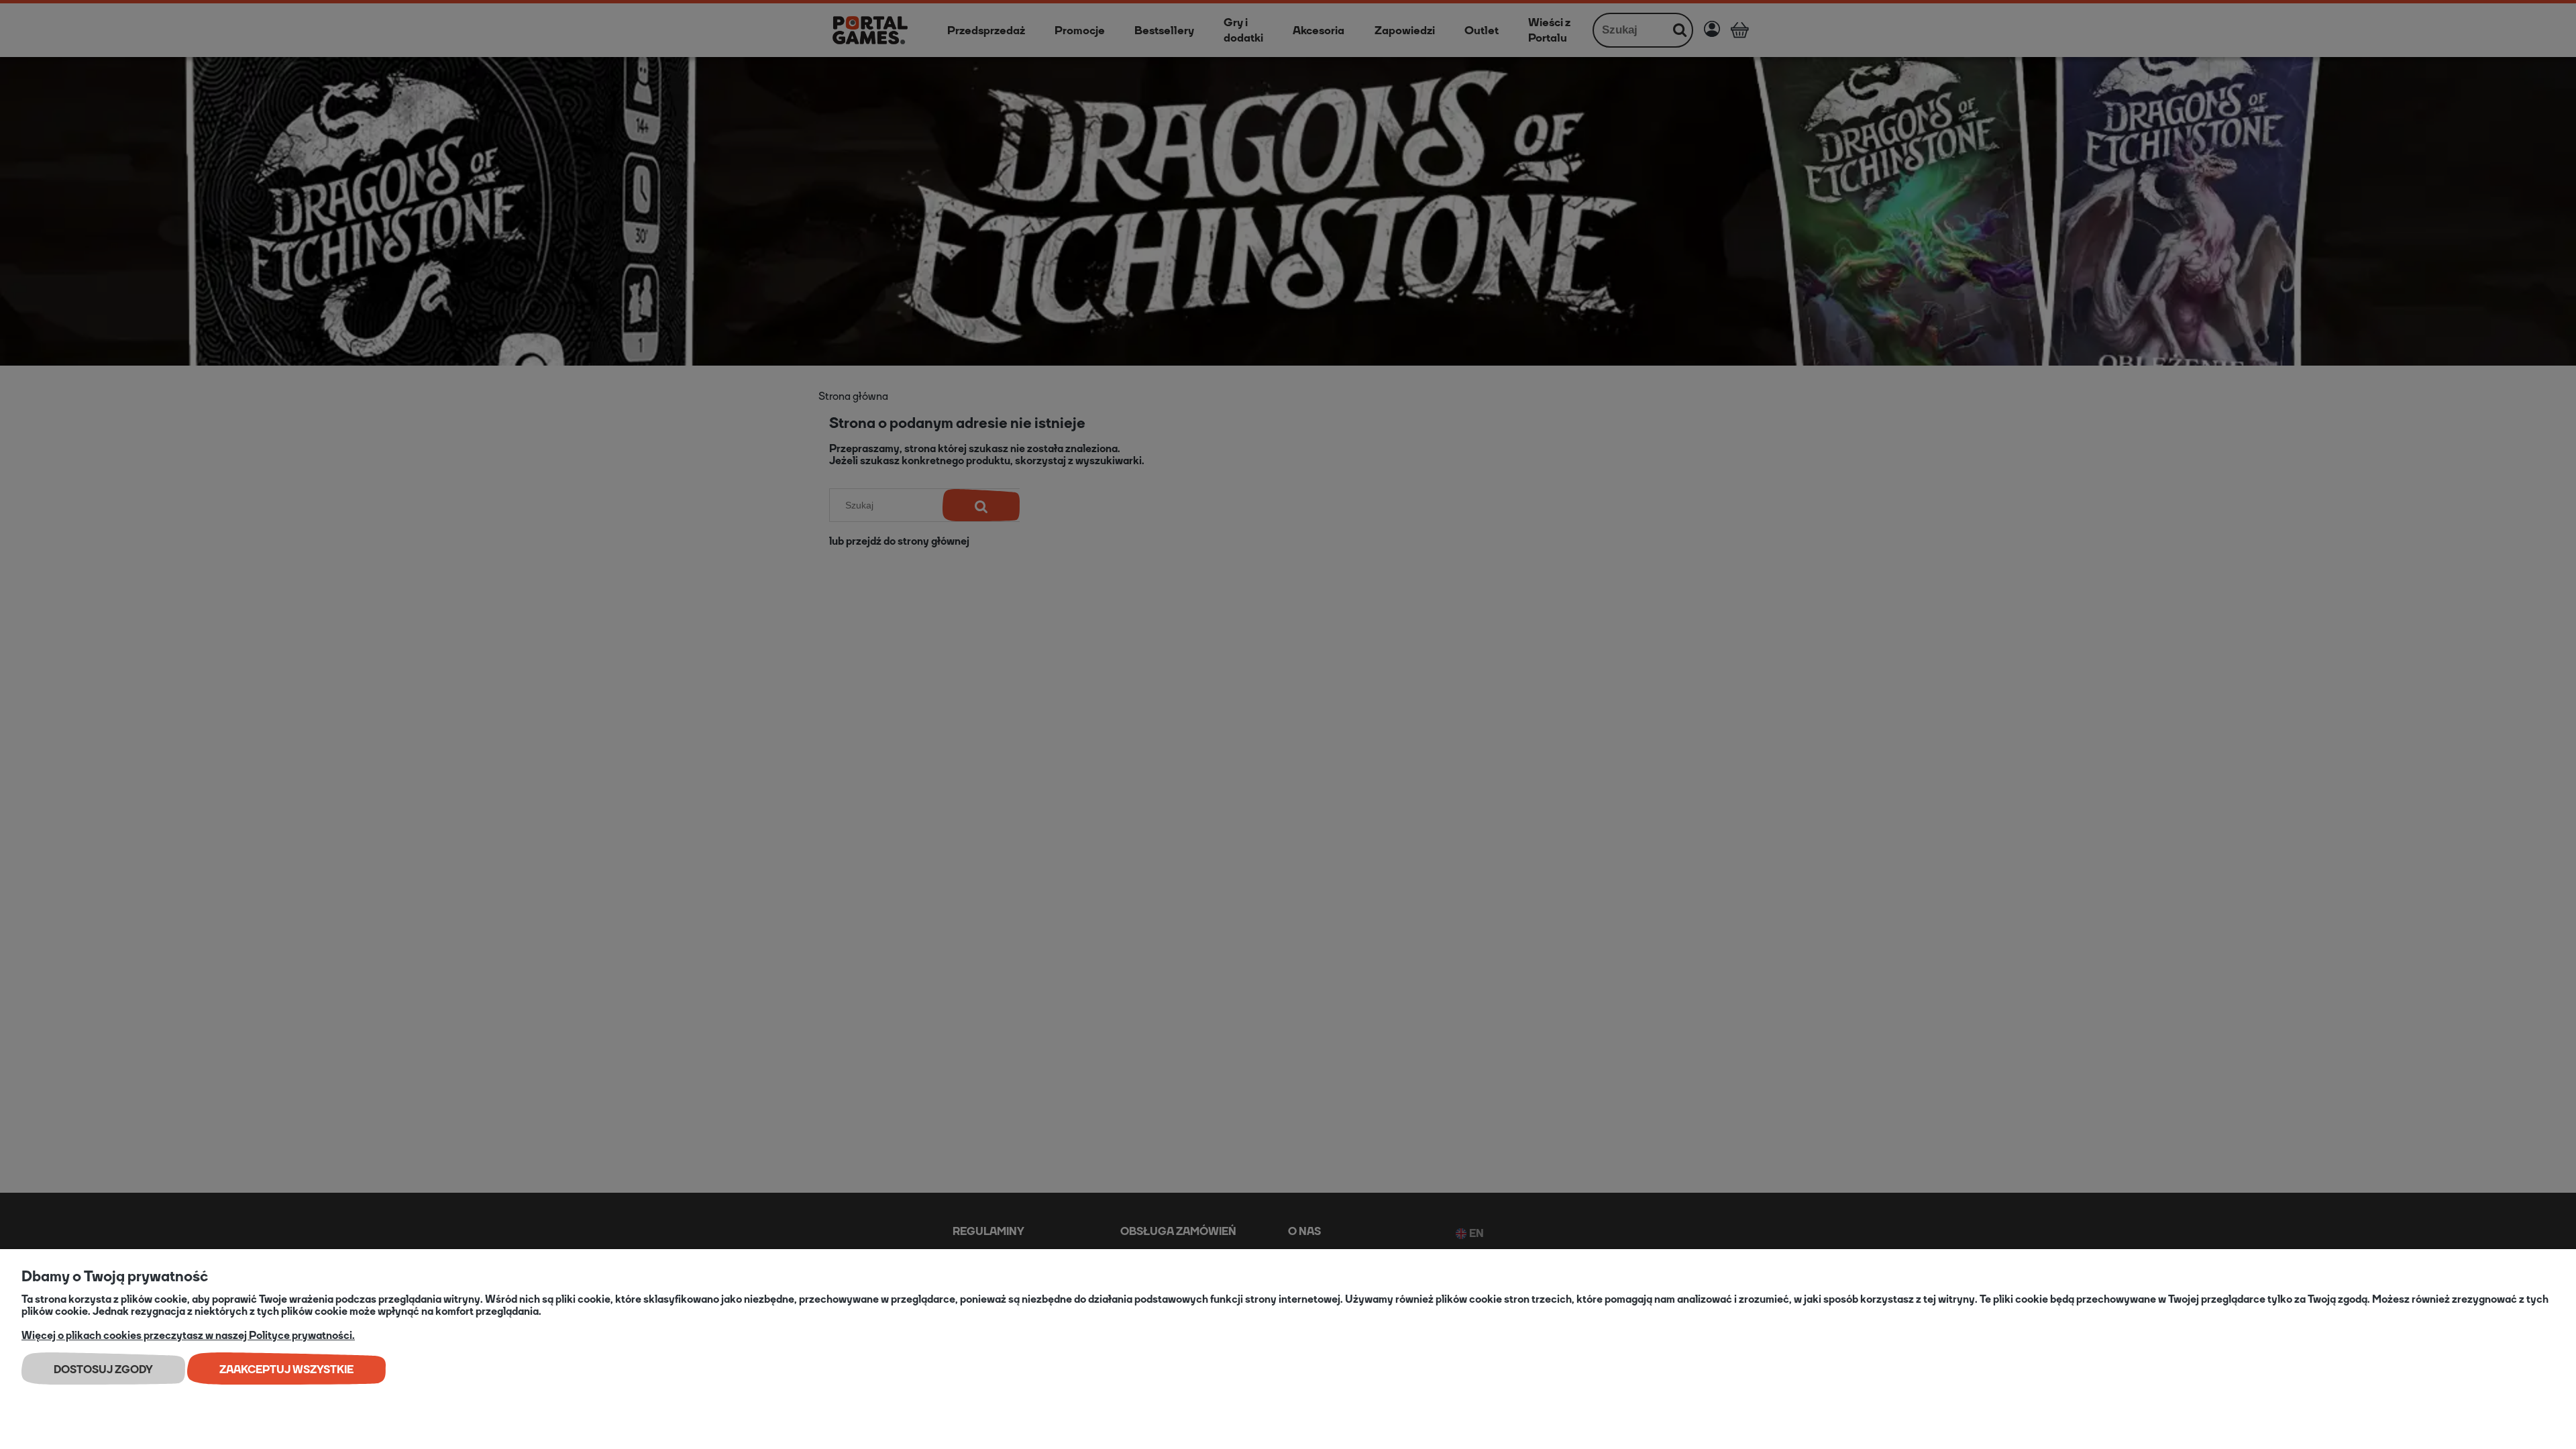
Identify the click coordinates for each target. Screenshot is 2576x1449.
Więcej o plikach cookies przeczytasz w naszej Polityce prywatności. (188, 1335)
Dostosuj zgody (103, 1370)
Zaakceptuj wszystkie (286, 1370)
